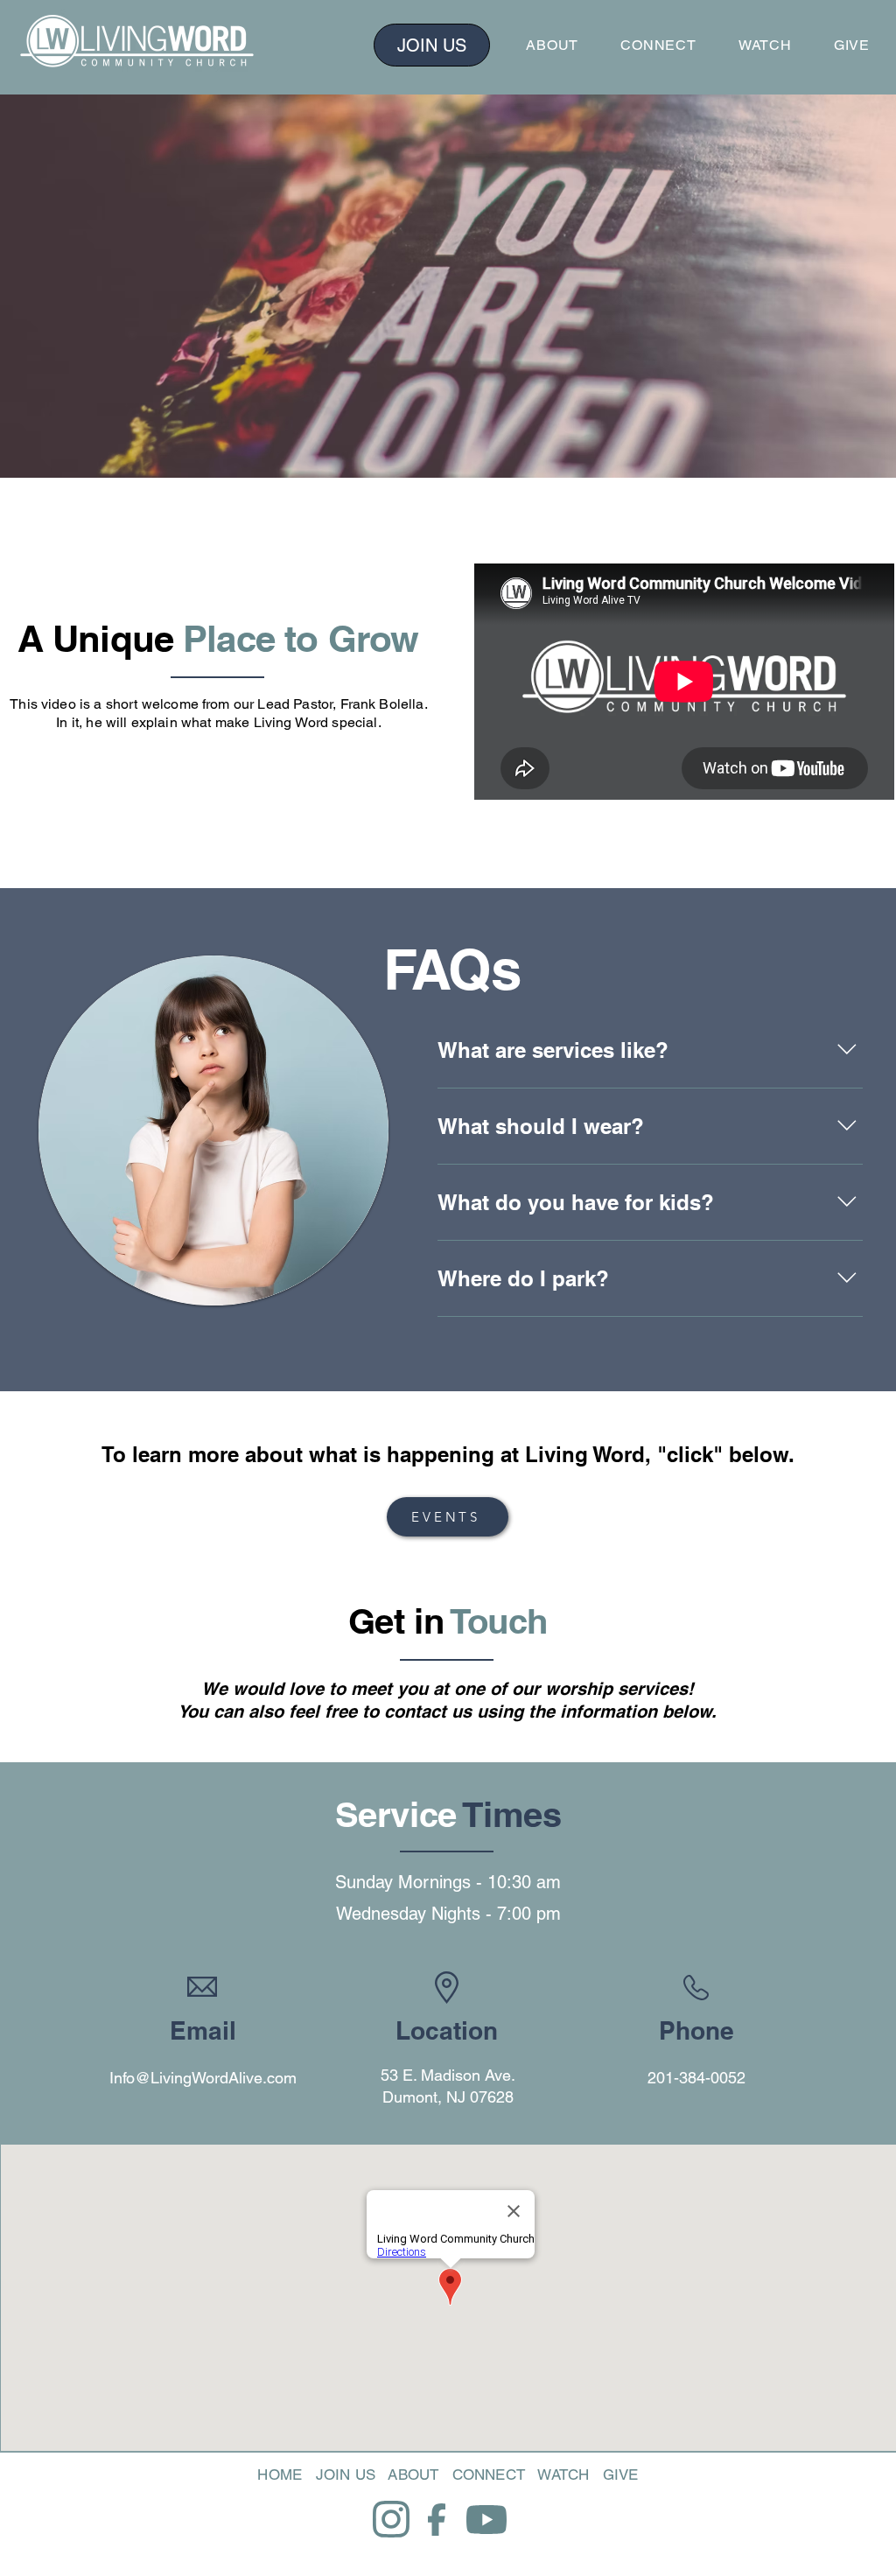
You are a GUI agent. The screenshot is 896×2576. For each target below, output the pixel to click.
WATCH (563, 2474)
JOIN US (346, 2474)
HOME (280, 2474)
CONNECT (489, 2474)
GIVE (621, 2474)
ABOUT (413, 2474)
